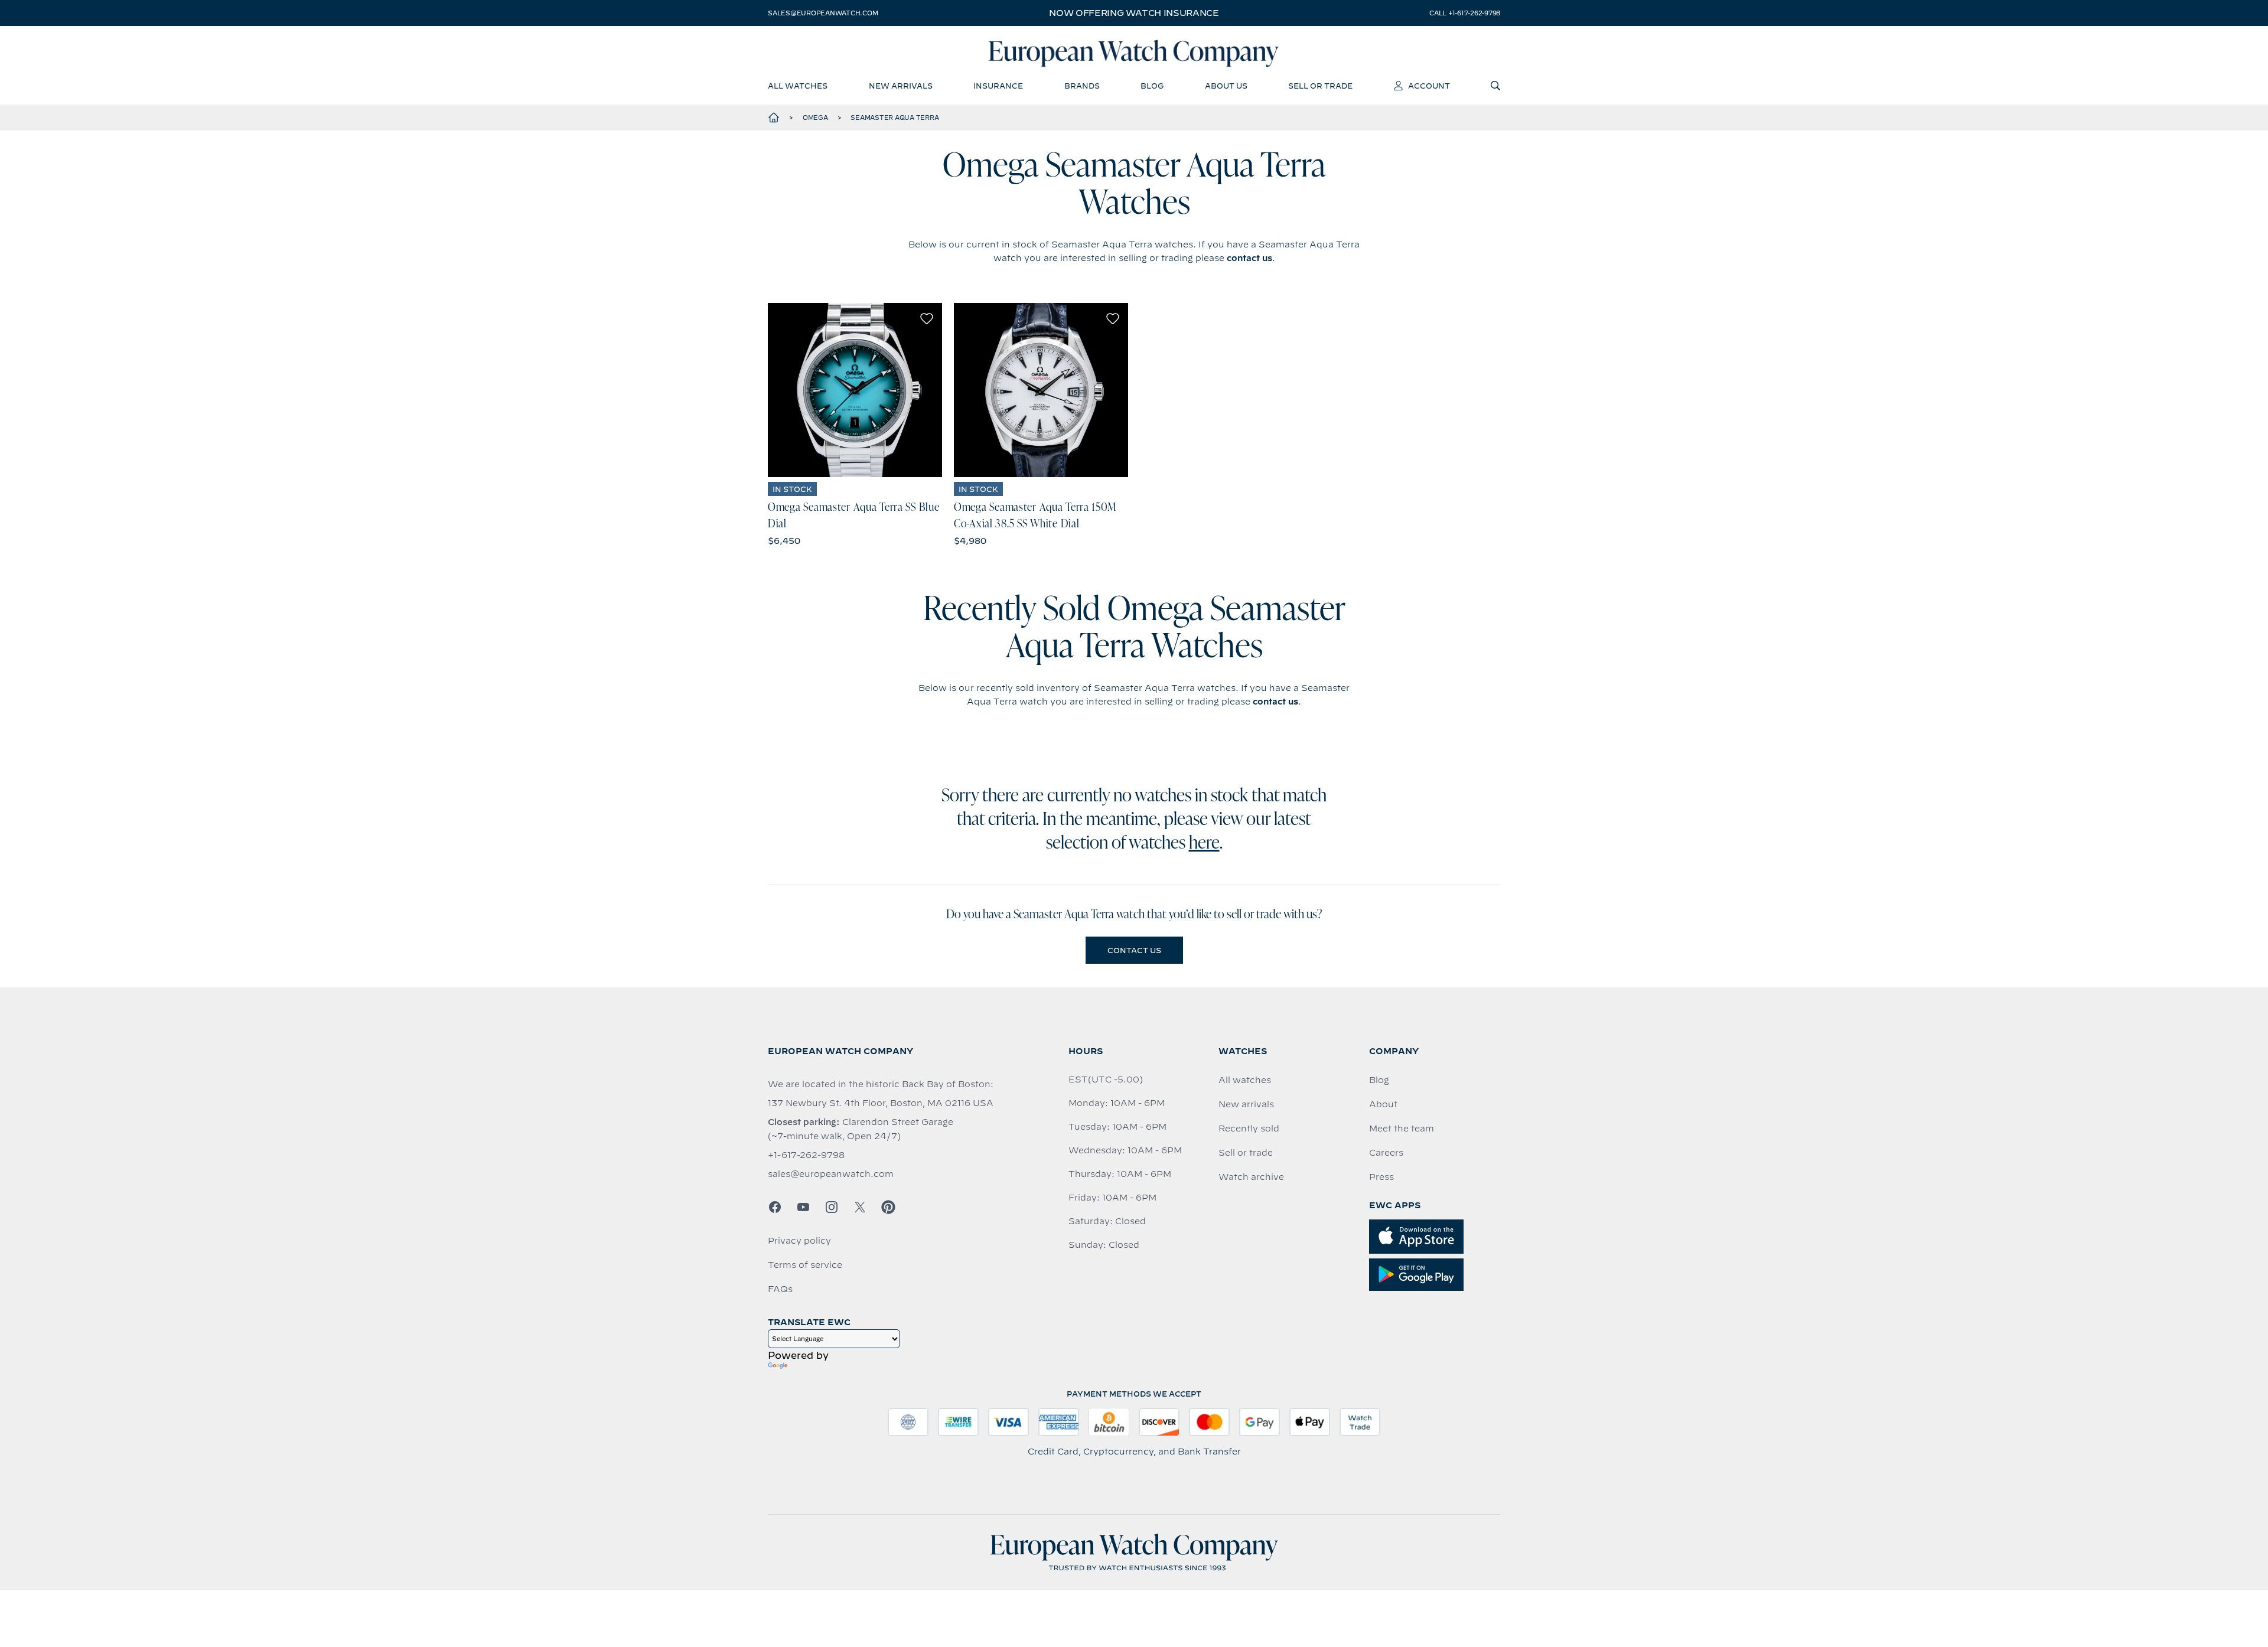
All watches (1245, 1080)
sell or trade (1320, 86)
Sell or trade (1246, 1153)
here (1204, 844)
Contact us (1134, 950)
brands (1082, 86)
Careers (1386, 1153)
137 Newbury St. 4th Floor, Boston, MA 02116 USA (881, 1103)
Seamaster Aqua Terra (895, 118)
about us (1226, 86)
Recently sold (1249, 1129)
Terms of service (805, 1265)
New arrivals (1246, 1104)
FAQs (780, 1289)
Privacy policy (799, 1241)
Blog (1379, 1080)
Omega (815, 118)
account (1429, 86)
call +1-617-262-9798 (1465, 13)
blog (1152, 86)
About (1383, 1104)
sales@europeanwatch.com (823, 13)
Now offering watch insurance (1134, 13)
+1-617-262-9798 (806, 1155)
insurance (998, 86)
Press (1381, 1177)
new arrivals (901, 86)
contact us (1249, 258)
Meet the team (1402, 1129)
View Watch (855, 390)
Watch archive (1251, 1177)
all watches (798, 86)
